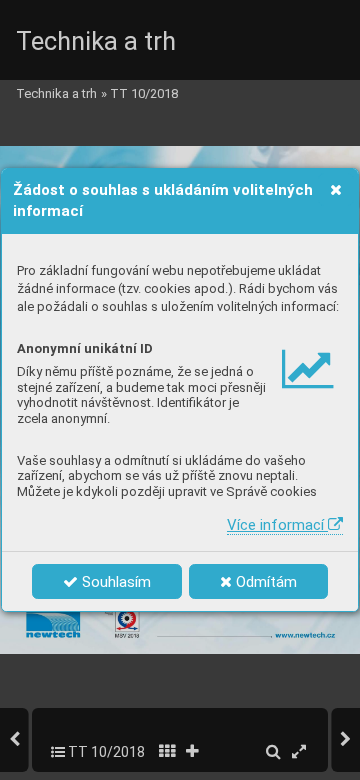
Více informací (277, 525)
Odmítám (264, 582)
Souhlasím (114, 582)
